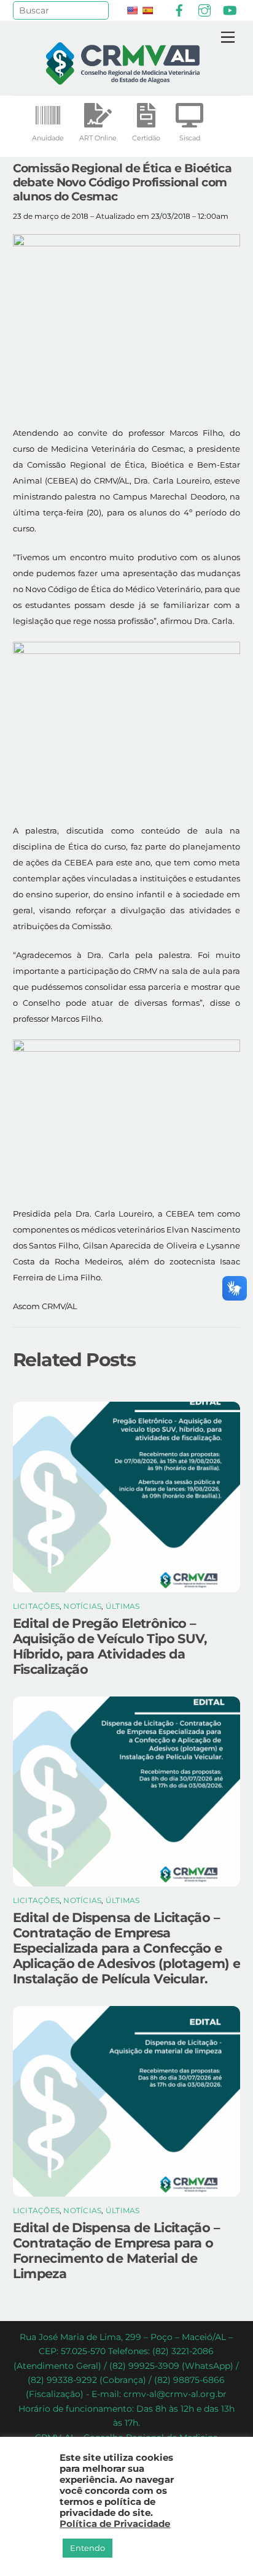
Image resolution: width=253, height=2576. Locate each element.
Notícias (82, 1606)
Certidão (146, 138)
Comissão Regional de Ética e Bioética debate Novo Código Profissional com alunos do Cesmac (123, 182)
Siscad (190, 138)
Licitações (36, 1606)
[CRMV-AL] (123, 79)
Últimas (123, 1606)
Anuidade (48, 138)
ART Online (98, 138)
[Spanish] (147, 10)
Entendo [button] (88, 2548)
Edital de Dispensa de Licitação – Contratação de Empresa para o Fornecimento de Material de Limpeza (116, 2251)
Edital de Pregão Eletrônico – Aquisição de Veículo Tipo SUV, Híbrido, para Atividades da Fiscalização (110, 1646)
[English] (132, 10)
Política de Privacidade (115, 2524)
